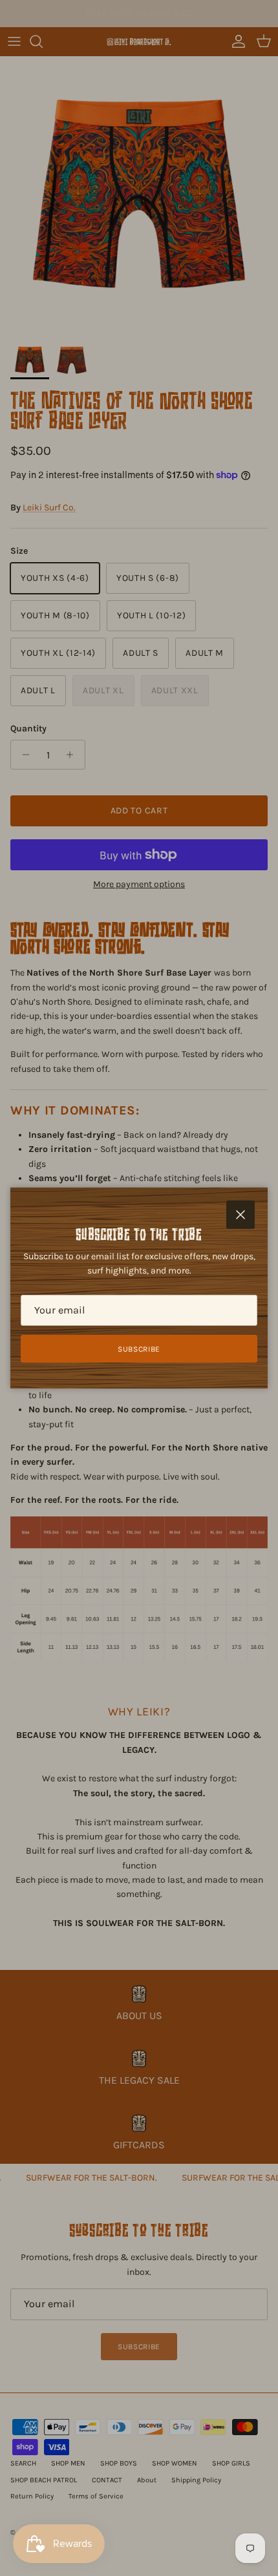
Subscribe (139, 1349)
